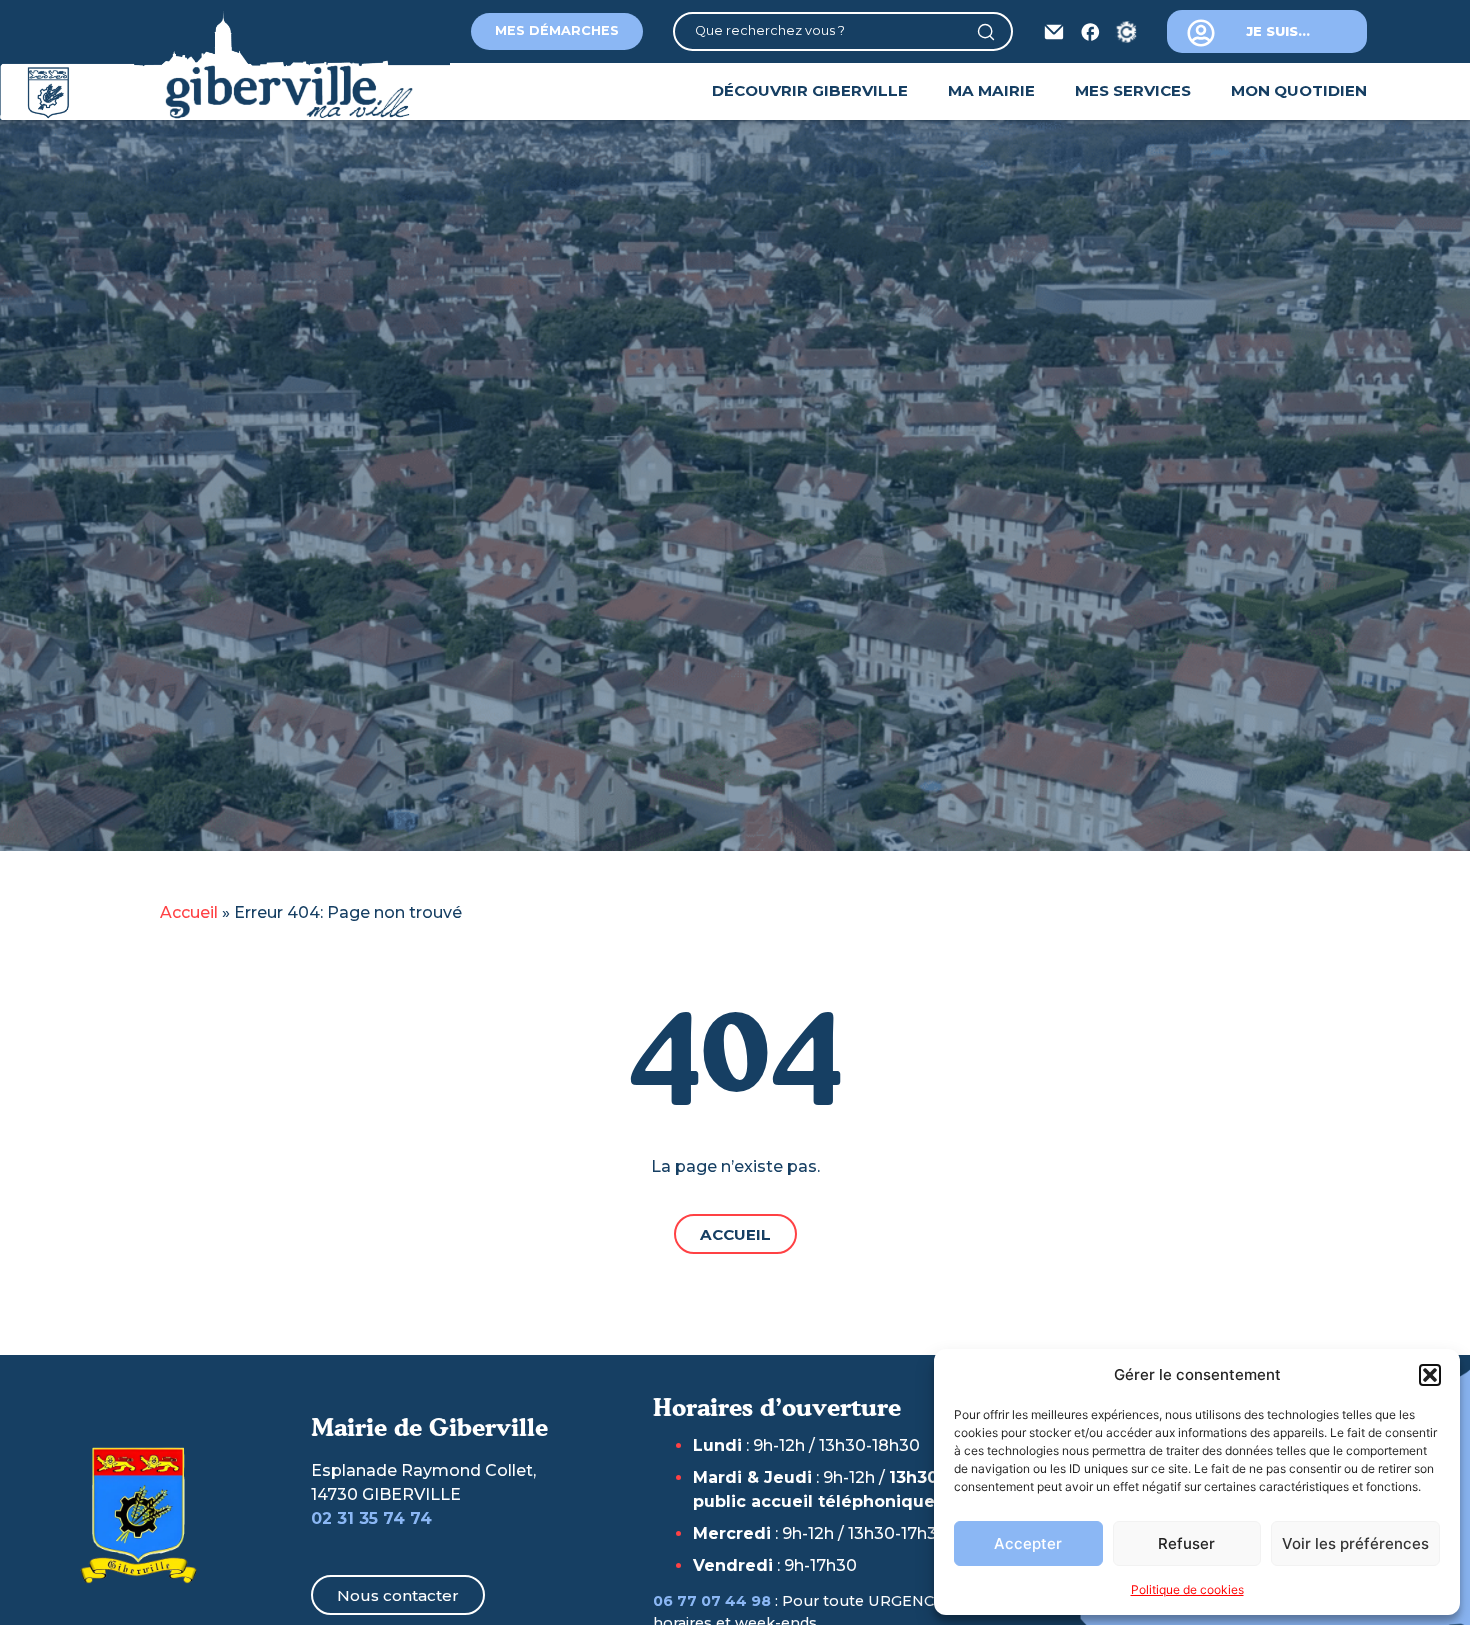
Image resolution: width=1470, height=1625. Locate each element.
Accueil (189, 912)
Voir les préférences (1355, 1543)
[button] (1430, 1375)
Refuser (1186, 1543)
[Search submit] (993, 32)
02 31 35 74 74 (371, 1518)
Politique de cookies (1187, 1589)
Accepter (1028, 1543)
